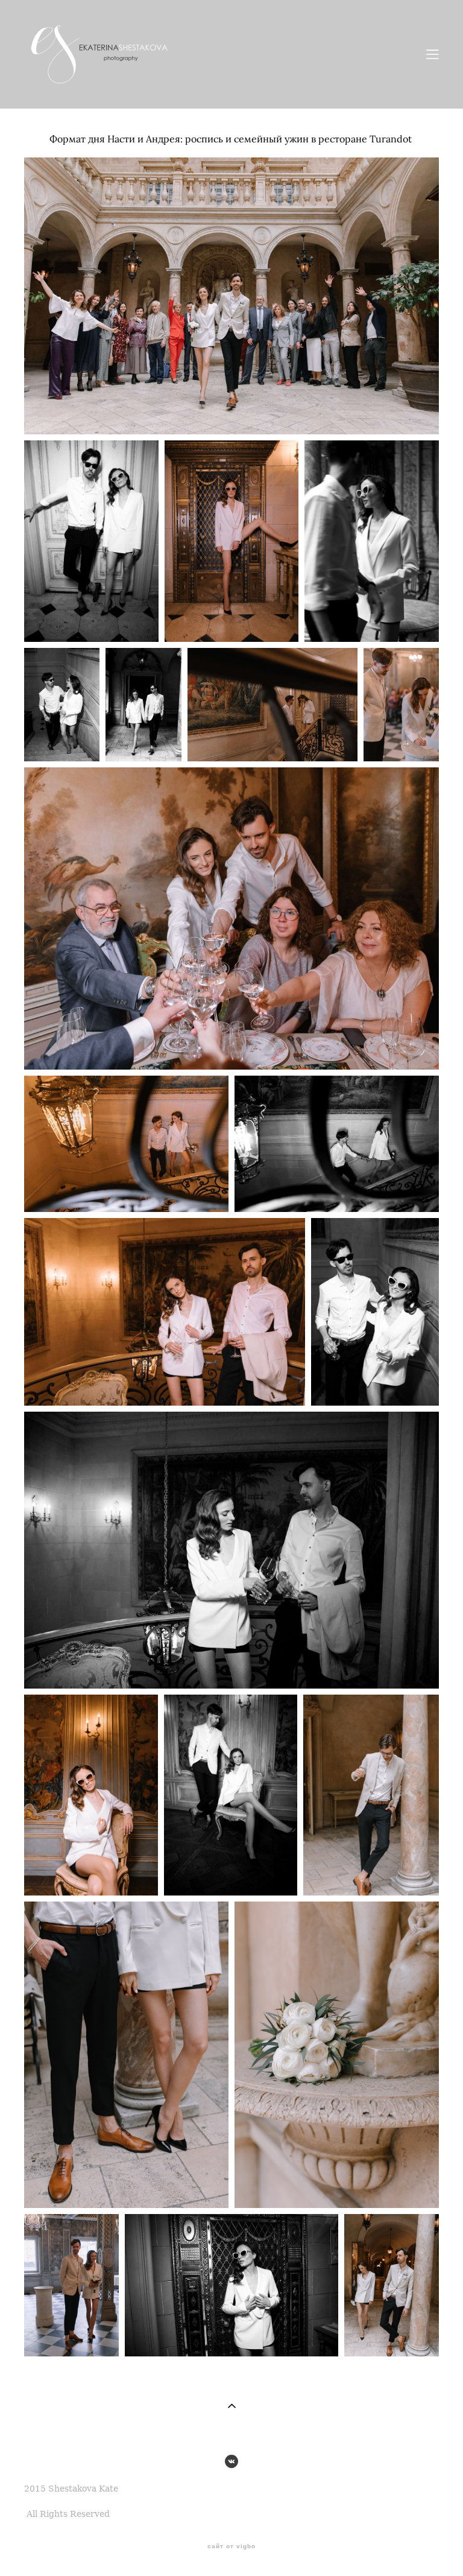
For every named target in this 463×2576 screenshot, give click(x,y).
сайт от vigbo (231, 2546)
